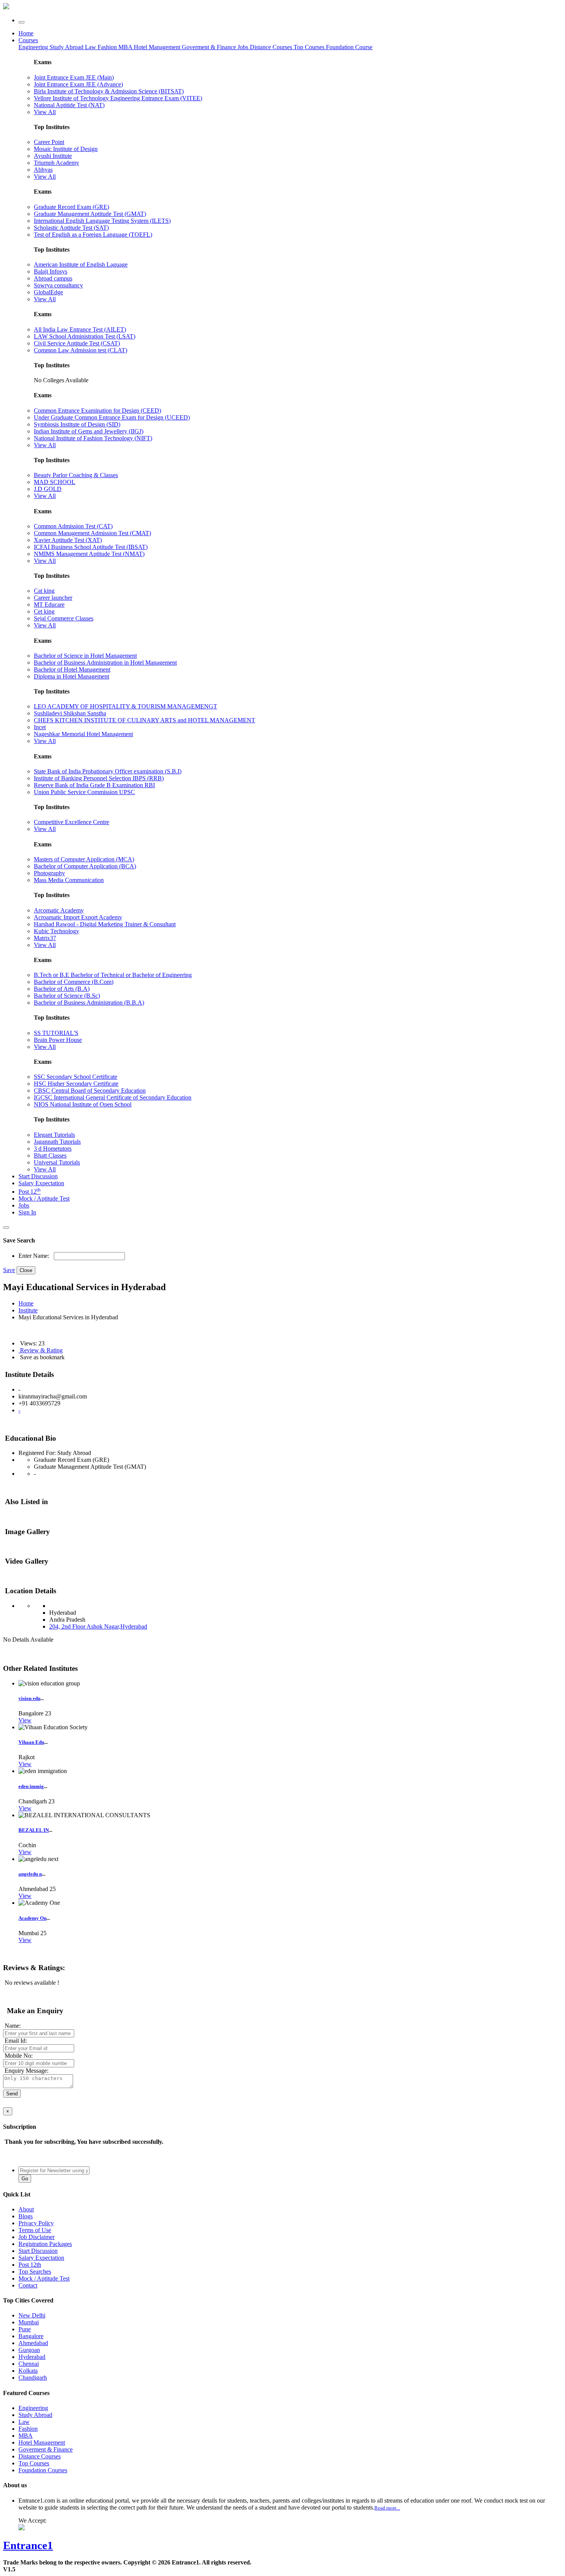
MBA (126, 47)
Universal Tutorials (57, 1162)
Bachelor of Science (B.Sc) (67, 996)
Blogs (26, 2216)
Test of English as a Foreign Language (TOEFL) (93, 235)
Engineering (34, 47)
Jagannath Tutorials (57, 1142)
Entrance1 (28, 2545)
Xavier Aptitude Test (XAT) (68, 540)
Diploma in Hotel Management (71, 676)
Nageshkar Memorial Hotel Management (83, 734)
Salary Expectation (41, 1183)
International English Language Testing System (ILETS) (102, 221)
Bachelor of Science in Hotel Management (85, 656)
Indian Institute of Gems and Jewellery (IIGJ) (89, 431)
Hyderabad (32, 2357)
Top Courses (309, 47)
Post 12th (30, 2265)
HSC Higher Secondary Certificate (76, 1084)
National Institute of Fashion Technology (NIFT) (93, 438)
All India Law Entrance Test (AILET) (80, 329)
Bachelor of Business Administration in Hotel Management (105, 663)
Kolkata (28, 2371)
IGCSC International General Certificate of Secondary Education (113, 1097)
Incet (40, 727)
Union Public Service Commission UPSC (84, 792)
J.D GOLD (48, 489)
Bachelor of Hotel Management (72, 669)
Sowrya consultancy (58, 285)
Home (26, 33)
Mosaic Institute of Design (66, 149)
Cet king (44, 611)
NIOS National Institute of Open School (83, 1104)
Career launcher (53, 598)
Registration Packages (45, 2244)
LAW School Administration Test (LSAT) (85, 336)
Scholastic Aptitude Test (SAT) (71, 228)
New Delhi (32, 2315)
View (25, 1720)
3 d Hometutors (53, 1149)
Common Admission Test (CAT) (73, 526)
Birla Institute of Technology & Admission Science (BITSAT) (109, 91)
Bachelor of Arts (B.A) (62, 989)
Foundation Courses (43, 2470)
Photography (49, 873)
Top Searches (35, 2272)
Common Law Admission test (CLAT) (81, 350)
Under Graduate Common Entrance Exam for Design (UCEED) (112, 417)
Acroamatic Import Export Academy (78, 917)
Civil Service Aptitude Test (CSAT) (77, 343)
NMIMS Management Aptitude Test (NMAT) (89, 554)
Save (9, 1270)
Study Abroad (67, 47)
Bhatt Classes (50, 1155)
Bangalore (31, 2336)
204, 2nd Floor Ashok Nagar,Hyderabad (98, 1626)
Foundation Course (349, 47)
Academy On (32, 1918)
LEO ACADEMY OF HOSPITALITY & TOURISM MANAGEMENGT (125, 706)
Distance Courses (271, 47)
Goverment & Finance (46, 2449)
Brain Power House (58, 1040)
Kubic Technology (56, 931)
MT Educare (49, 605)
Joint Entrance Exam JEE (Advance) (78, 84)
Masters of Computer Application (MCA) (84, 859)
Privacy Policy (36, 2223)
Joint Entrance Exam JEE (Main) (74, 77)
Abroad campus (53, 278)
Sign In (27, 1212)
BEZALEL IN (34, 1830)
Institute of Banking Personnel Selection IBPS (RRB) (99, 778)
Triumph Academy (56, 163)
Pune (25, 2329)
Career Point (49, 142)
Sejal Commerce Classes (64, 618)
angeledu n (30, 1874)
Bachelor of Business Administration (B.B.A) (89, 1003)
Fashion (108, 47)
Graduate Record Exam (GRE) (71, 207)
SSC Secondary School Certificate (76, 1077)
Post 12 (30, 1192)
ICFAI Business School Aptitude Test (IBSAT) (91, 547)
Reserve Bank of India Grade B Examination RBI (94, 785)
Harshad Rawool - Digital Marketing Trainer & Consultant (105, 924)
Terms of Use (35, 2230)
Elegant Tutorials (54, 1135)
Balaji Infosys (51, 271)
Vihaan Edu (31, 1742)
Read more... (387, 2508)
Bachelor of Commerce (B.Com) (74, 982)
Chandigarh (33, 2378)
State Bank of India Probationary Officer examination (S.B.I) (108, 771)
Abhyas (43, 170)
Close (26, 1270)
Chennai (29, 2364)
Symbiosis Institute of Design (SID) (77, 424)
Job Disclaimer (37, 2237)
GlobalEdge (48, 292)
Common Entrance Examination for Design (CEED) (97, 411)
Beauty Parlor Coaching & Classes (76, 475)
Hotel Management (158, 47)
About (26, 2209)
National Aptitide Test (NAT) (69, 105)
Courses (28, 40)
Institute (28, 1310)
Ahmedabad (33, 2343)
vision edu (29, 1698)
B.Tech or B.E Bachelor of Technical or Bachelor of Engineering (113, 975)
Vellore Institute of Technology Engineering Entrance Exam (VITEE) (118, 98)
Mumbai (29, 2322)
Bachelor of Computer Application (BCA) (85, 866)
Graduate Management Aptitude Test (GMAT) (90, 214)
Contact (28, 2285)
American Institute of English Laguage (81, 265)
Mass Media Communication (69, 880)
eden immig (31, 1786)
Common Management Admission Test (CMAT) (92, 533)
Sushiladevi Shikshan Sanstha (70, 713)
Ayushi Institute (53, 156)
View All (45, 112)
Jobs (24, 1205)
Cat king (44, 591)
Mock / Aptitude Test (44, 1198)
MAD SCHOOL (55, 482)
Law (91, 47)
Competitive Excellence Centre (71, 822)
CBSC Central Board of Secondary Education (90, 1091)
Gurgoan (29, 2350)
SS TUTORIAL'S (56, 1033)
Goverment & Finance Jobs (216, 47)
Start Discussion (38, 1176)
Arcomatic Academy (59, 910)
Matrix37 (45, 938)
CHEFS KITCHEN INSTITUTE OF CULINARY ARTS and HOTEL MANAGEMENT (145, 720)
